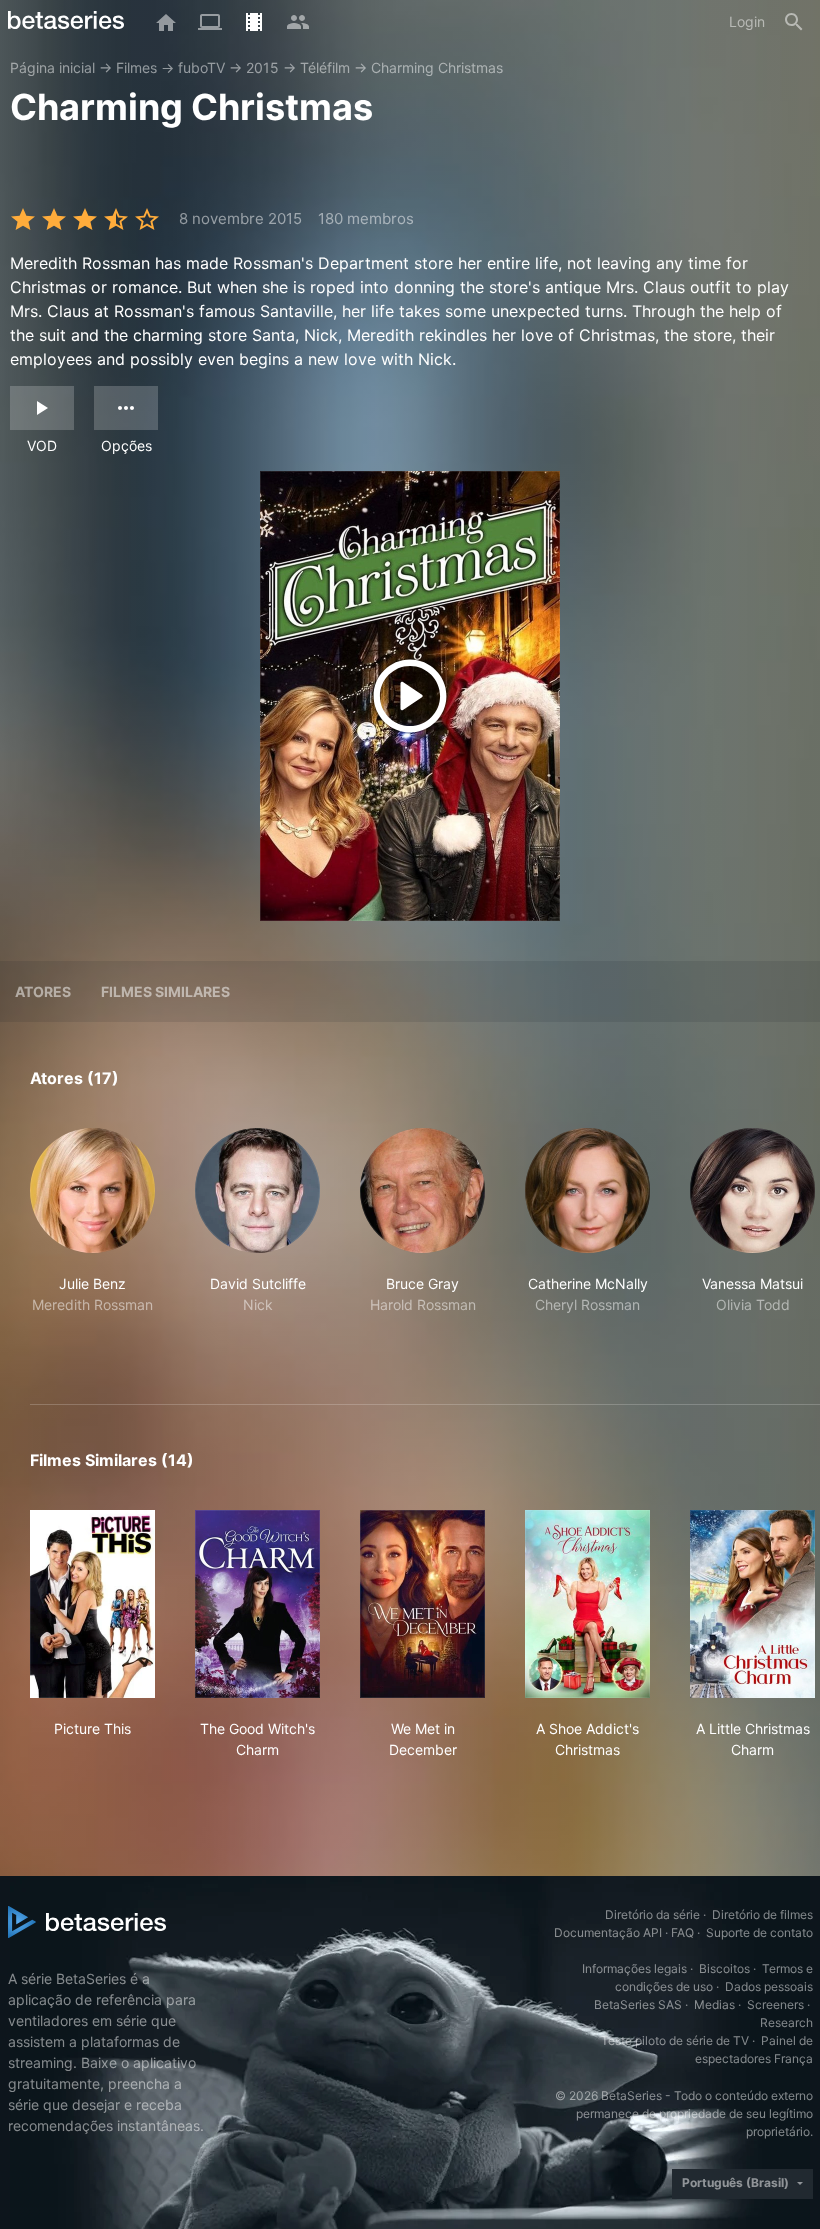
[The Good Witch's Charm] (257, 1604)
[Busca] (794, 22)
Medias (714, 2004)
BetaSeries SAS (638, 2004)
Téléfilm (325, 67)
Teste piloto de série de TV (675, 2040)
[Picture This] (92, 1604)
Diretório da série (652, 1914)
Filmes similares (165, 991)
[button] (92, 1242)
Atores (43, 991)
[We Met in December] (422, 1604)
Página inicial (52, 67)
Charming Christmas (437, 67)
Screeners (775, 2004)
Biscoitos (724, 1968)
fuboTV (201, 67)
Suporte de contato (759, 1932)
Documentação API (608, 1932)
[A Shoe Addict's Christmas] (587, 1604)
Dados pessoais (769, 1986)
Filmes (136, 67)
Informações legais (634, 1968)
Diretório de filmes (762, 1914)
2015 (262, 67)
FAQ (682, 1932)
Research (786, 2022)
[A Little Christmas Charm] (752, 1604)
